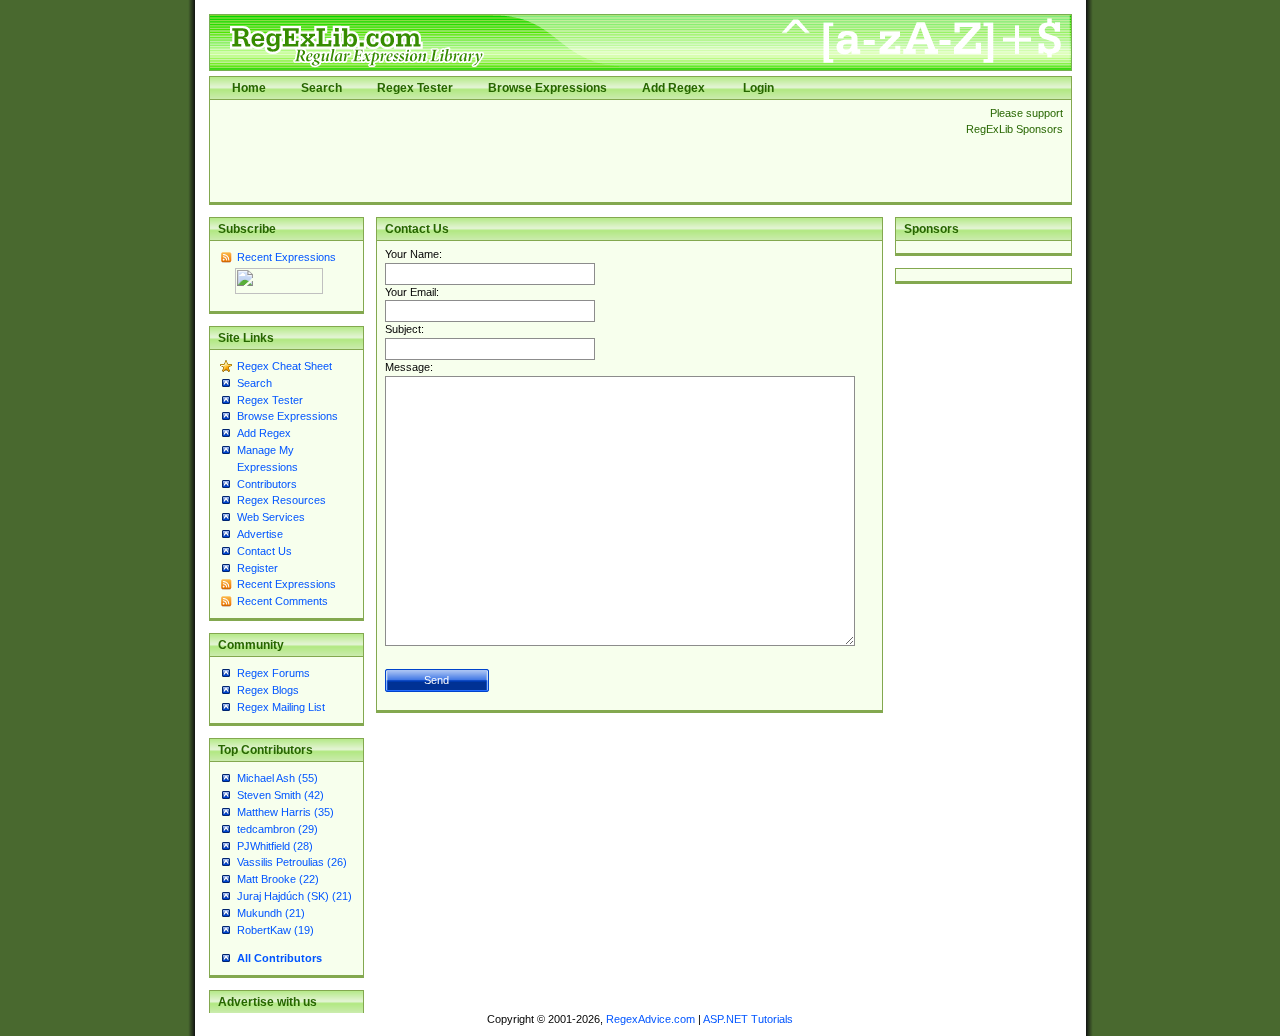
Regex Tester (415, 88)
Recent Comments (282, 601)
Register (257, 568)
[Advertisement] (582, 151)
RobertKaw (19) (275, 930)
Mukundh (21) (271, 913)
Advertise (260, 534)
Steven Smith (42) (280, 795)
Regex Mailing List (281, 707)
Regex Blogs (268, 690)
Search (321, 88)
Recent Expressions (286, 257)
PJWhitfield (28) (275, 846)
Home (249, 88)
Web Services (271, 517)
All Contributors (279, 958)
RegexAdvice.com (650, 1019)
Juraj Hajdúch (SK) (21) (294, 896)
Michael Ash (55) (277, 778)
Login (758, 88)
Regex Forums (273, 673)
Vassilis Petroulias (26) (292, 862)
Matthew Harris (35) (285, 812)
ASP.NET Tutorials (748, 1019)
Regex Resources (281, 500)
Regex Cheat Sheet (284, 366)
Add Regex (673, 88)
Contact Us (264, 551)
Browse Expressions (547, 88)
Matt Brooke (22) (278, 879)
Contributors (267, 484)
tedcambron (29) (277, 829)
